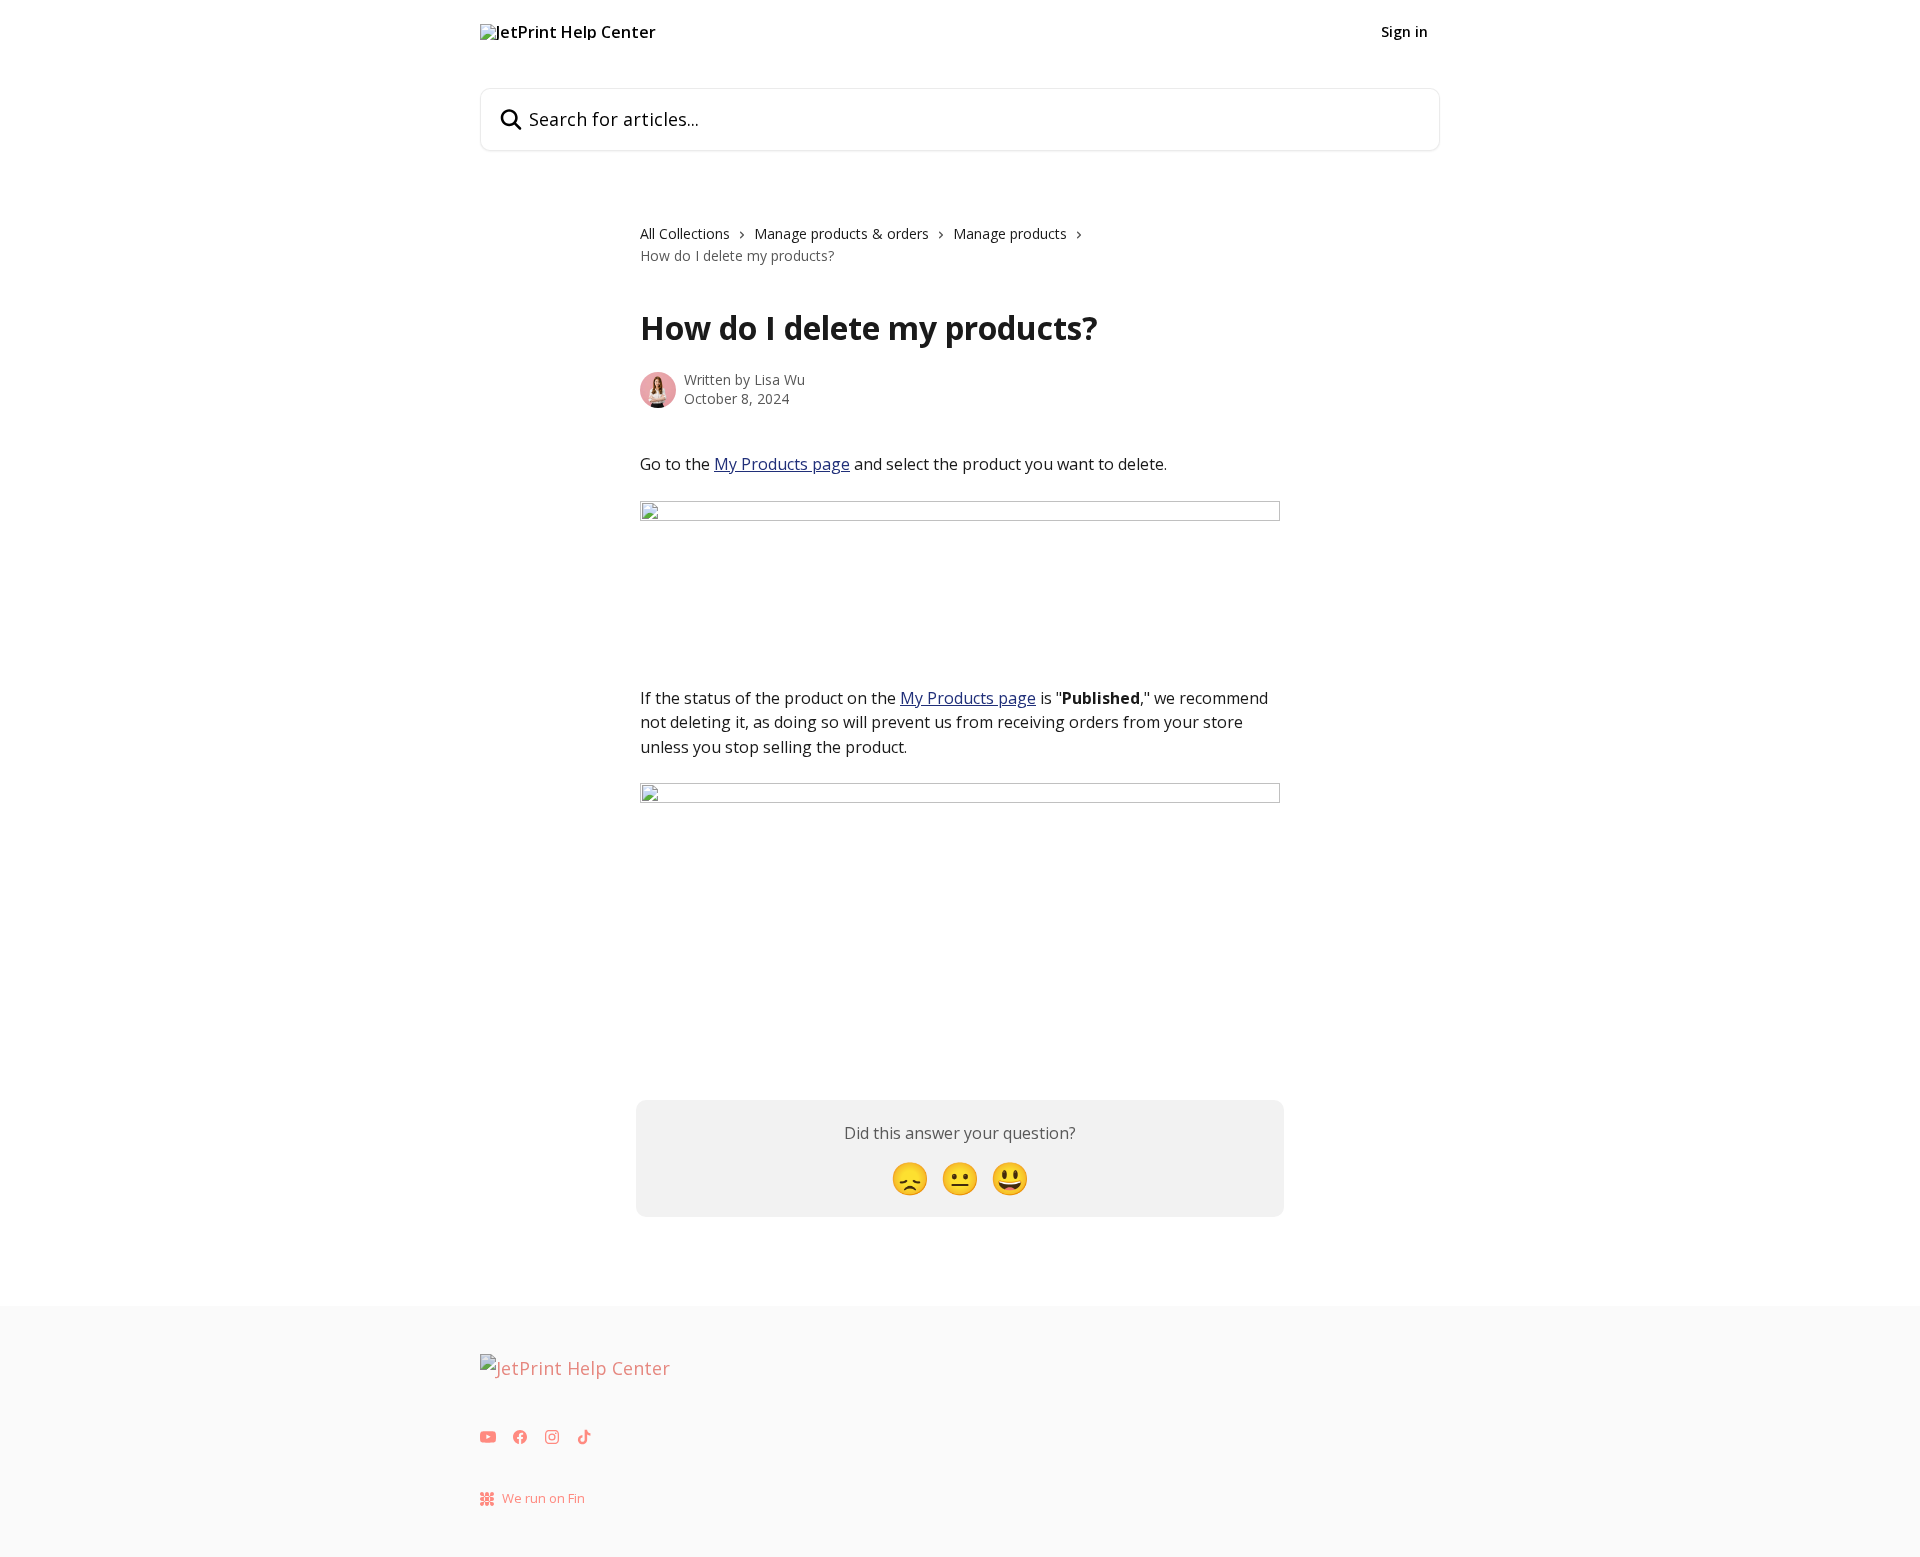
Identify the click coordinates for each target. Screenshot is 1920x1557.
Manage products (1010, 233)
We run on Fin (543, 1498)
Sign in (1404, 32)
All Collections (685, 233)
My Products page (782, 464)
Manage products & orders (841, 233)
